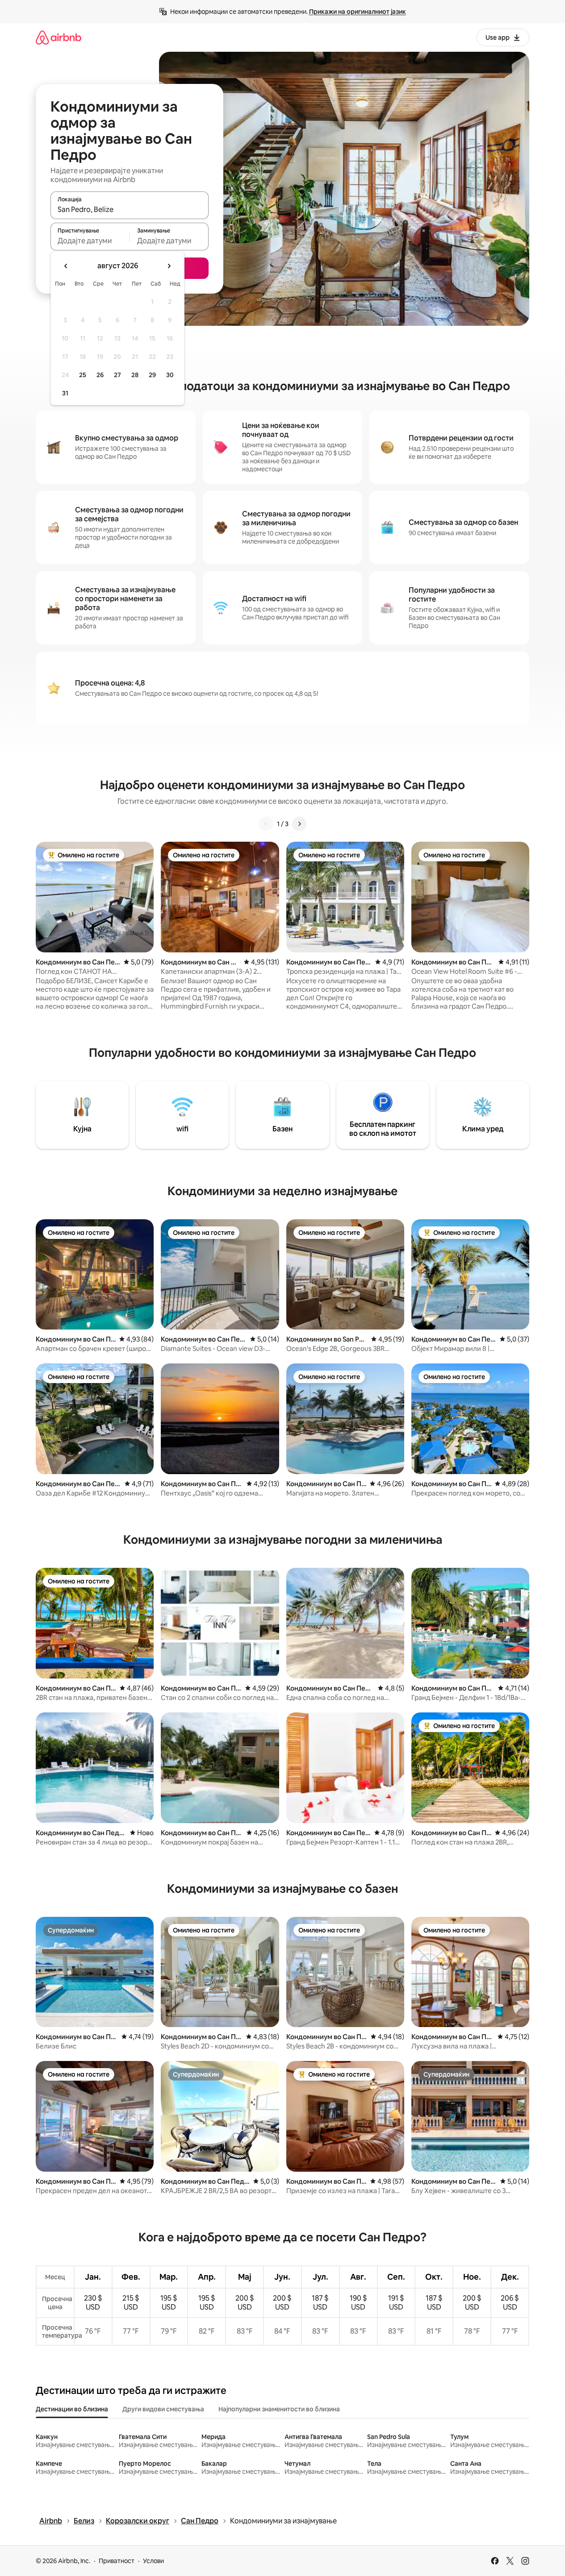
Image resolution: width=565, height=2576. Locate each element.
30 (170, 375)
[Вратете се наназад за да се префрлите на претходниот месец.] (66, 266)
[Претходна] (266, 824)
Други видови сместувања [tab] (163, 2409)
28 (135, 375)
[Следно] (299, 824)
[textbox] (90, 241)
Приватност (117, 2561)
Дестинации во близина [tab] (72, 2409)
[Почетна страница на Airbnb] (59, 37)
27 (117, 375)
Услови (153, 2561)
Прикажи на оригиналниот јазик (358, 12)
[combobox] (130, 209)
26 (100, 375)
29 (152, 375)
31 (65, 393)
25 (83, 375)
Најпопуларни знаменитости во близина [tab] (279, 2409)
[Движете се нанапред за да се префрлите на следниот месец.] (169, 266)
